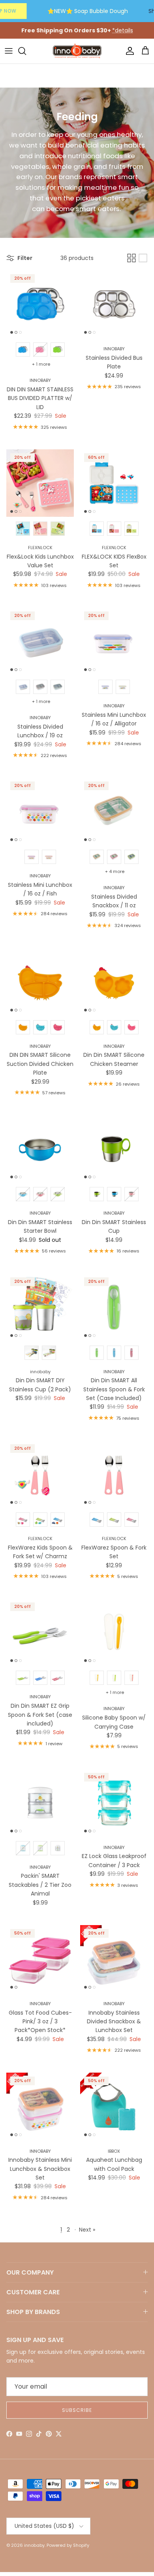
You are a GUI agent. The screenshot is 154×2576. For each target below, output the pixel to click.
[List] (143, 258)
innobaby (34, 2545)
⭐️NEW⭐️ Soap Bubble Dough (88, 11)
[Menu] (9, 51)
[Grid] (131, 258)
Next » (87, 2230)
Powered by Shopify (68, 2545)
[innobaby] (77, 51)
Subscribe (77, 2410)
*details (123, 30)
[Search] (26, 51)
